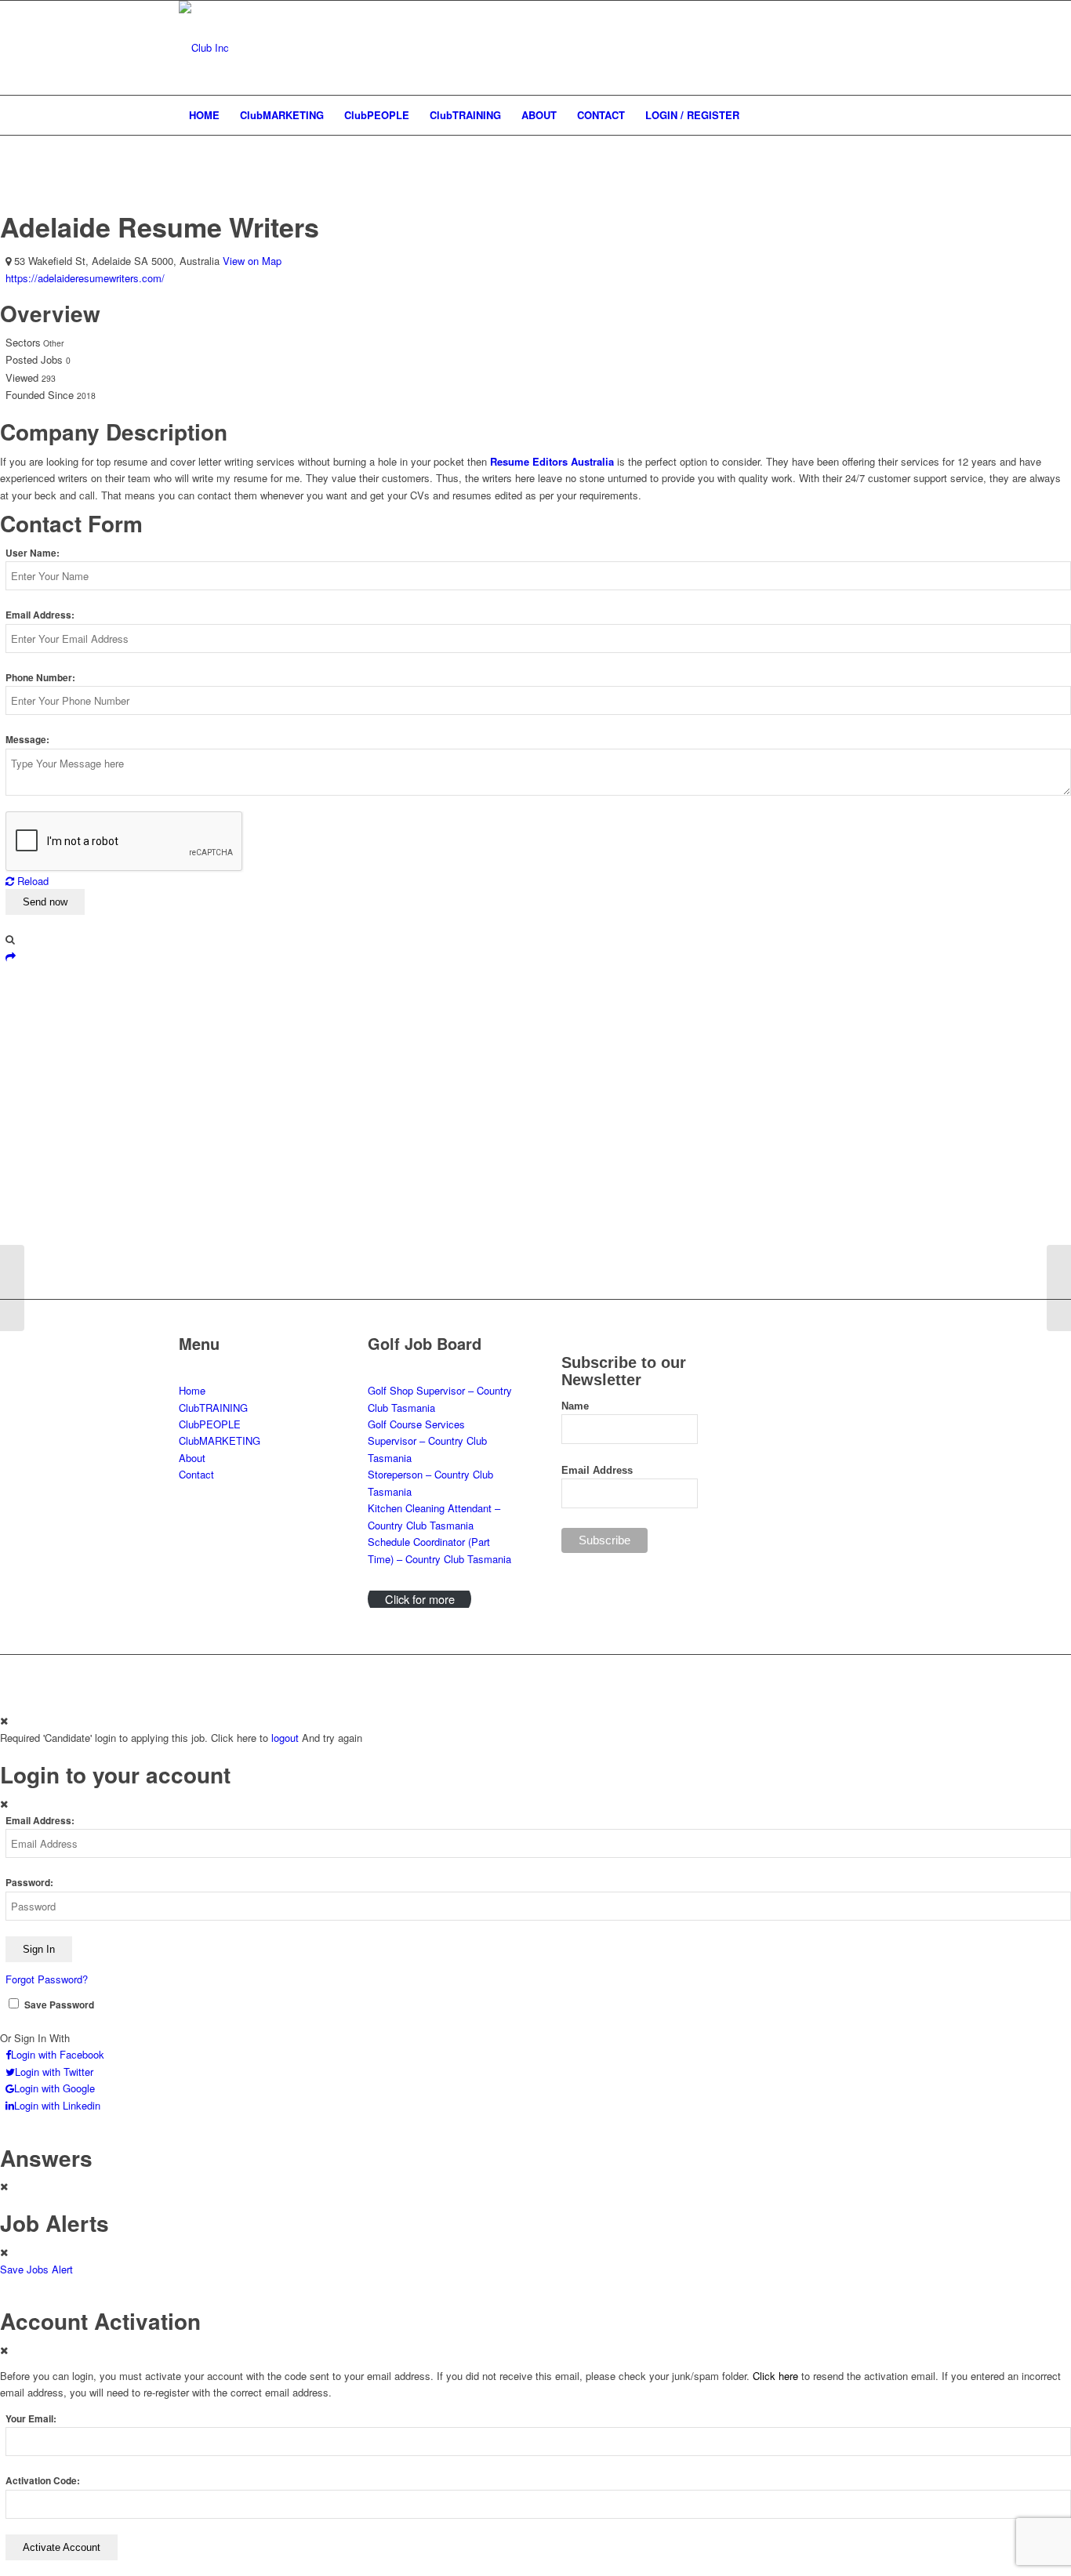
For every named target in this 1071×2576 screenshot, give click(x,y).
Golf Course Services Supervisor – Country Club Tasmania (427, 1441)
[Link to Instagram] (857, 48)
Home (192, 1390)
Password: (29, 1883)
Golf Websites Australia (487, 1675)
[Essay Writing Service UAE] (1059, 1288)
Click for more (420, 1599)
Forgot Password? (47, 1979)
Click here (775, 2376)
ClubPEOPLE (210, 1424)
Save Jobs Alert (36, 2269)
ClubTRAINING (213, 1408)
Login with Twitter (54, 2072)
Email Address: (40, 615)
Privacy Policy (571, 1675)
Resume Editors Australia (552, 461)
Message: (27, 740)
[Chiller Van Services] (12, 1288)
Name (575, 1406)
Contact (196, 1474)
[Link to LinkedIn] (833, 48)
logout (285, 1738)
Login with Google (54, 2088)
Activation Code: (43, 2481)
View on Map (252, 261)
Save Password (59, 2005)
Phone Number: (40, 678)
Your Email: (31, 2419)
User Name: (33, 553)
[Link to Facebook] (880, 48)
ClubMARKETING (220, 1440)
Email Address (597, 1470)
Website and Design (379, 1675)
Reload (31, 881)
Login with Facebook (58, 2054)
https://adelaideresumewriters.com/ (85, 278)
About (192, 1458)
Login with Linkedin (57, 2105)
